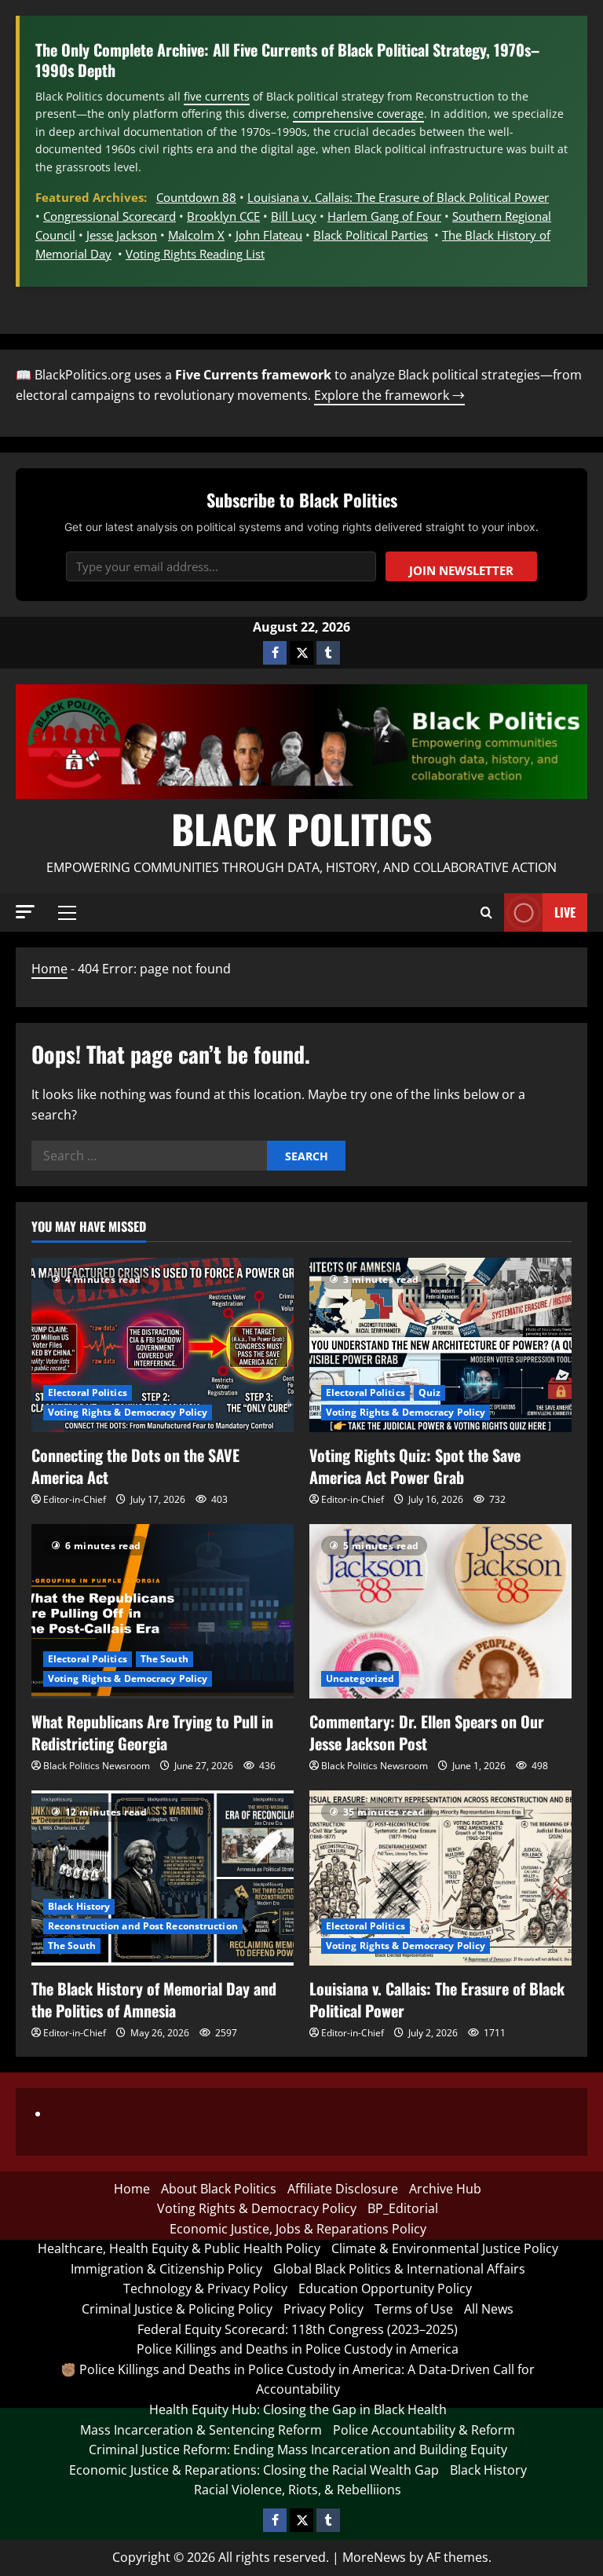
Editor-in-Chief (75, 1499)
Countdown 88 (196, 197)
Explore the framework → (389, 395)
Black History (79, 1906)
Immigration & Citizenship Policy (166, 2269)
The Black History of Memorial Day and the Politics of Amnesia (154, 1999)
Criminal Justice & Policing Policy (177, 2309)
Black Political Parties (371, 235)
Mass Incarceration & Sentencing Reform (201, 2430)
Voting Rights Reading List (195, 254)
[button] (25, 912)
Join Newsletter (461, 570)
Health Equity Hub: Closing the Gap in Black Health (298, 2409)
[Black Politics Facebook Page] (275, 653)
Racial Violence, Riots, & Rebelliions (298, 2490)
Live (565, 912)
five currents (217, 96)
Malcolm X (196, 235)
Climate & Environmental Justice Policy (445, 2248)
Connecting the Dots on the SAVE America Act (135, 1466)
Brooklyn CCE (223, 216)
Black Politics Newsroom (97, 1766)
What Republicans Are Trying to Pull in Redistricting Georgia (152, 1732)
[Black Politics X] (301, 653)
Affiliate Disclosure (343, 2189)
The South (164, 1659)
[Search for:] (149, 1156)
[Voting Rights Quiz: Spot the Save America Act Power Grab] (440, 1345)
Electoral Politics (88, 1392)
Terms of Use (414, 2309)
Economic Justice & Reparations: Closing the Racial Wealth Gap (254, 2470)
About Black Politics (219, 2189)
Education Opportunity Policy (385, 2288)
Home (49, 969)
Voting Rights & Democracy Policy (128, 1412)
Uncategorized (360, 1678)
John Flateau (269, 235)
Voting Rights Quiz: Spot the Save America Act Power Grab (415, 1466)
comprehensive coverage (358, 114)
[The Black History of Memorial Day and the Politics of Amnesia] (163, 1878)
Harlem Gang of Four (384, 216)
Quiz (429, 1392)
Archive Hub (445, 2189)
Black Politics (302, 828)
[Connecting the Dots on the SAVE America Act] (163, 1345)
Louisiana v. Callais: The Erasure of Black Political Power (398, 197)
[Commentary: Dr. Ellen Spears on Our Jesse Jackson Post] (440, 1612)
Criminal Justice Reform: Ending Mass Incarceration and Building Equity (298, 2450)
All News (489, 2309)
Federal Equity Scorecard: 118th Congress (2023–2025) (298, 2329)
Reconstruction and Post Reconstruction (143, 1926)
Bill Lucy (294, 216)
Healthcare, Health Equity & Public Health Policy (179, 2248)
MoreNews (374, 2557)
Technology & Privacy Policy (205, 2288)
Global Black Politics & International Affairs (399, 2269)
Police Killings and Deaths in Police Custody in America (298, 2349)
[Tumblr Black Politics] (328, 653)
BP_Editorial (403, 2208)
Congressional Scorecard (110, 216)
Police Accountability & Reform (424, 2430)
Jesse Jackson (122, 235)
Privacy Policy (323, 2309)
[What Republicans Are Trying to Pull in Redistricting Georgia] (163, 1612)
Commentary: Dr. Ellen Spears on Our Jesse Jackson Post (427, 1732)
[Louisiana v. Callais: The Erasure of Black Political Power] (440, 1878)
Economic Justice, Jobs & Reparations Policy (298, 2229)
